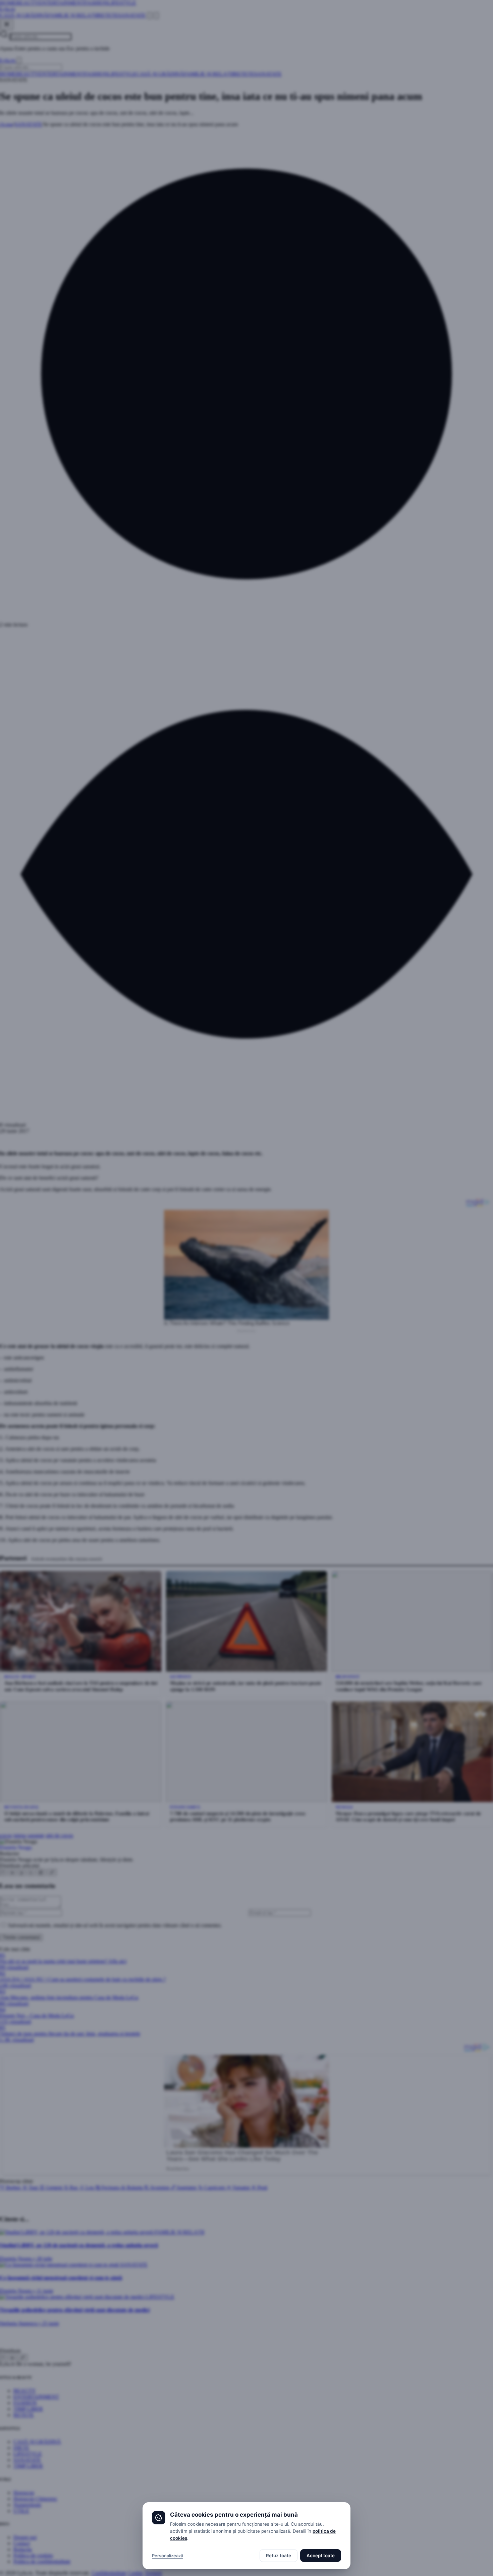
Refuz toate (279, 2556)
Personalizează (168, 2556)
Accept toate (321, 2556)
